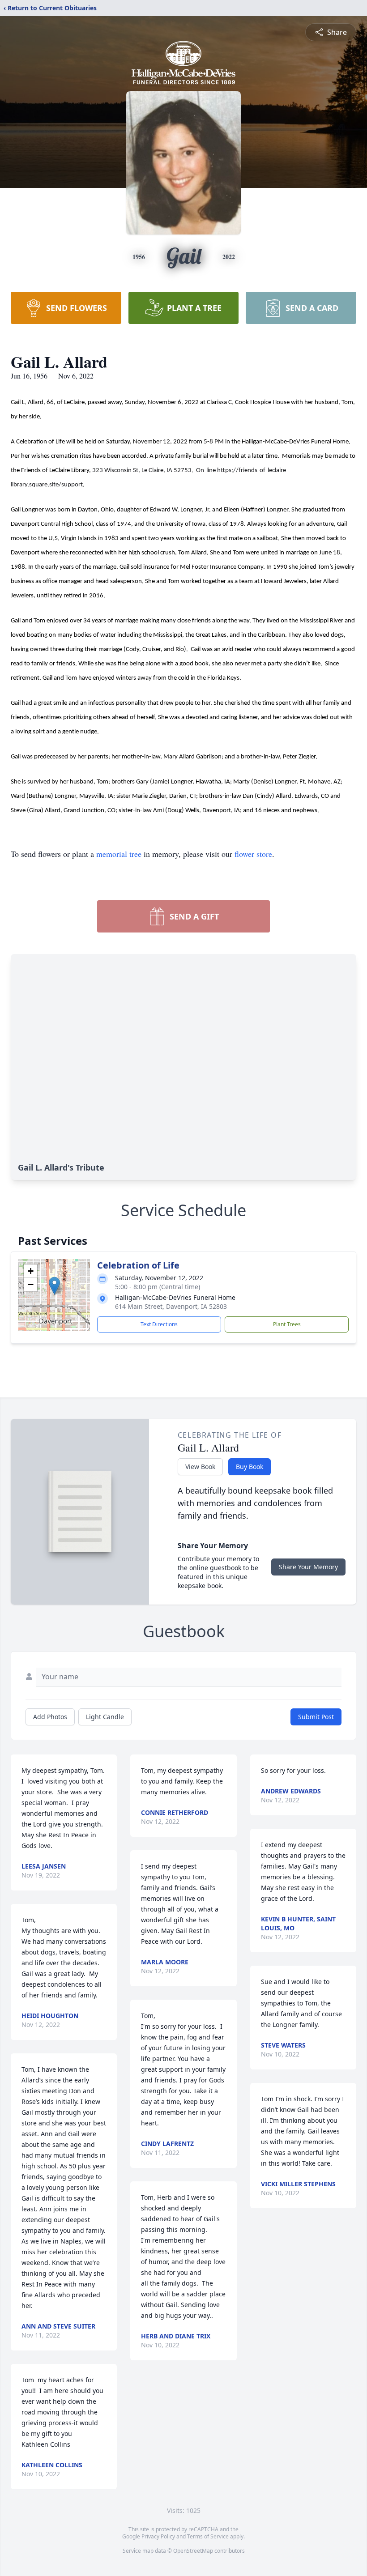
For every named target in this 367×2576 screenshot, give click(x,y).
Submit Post (316, 1717)
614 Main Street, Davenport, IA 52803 (171, 1306)
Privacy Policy (158, 2536)
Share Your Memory (308, 1567)
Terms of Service (208, 2536)
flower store (253, 854)
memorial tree (119, 854)
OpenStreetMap (193, 2551)
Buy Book (250, 1467)
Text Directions (159, 1324)
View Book (200, 1467)
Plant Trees (287, 1324)
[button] (54, 1286)
